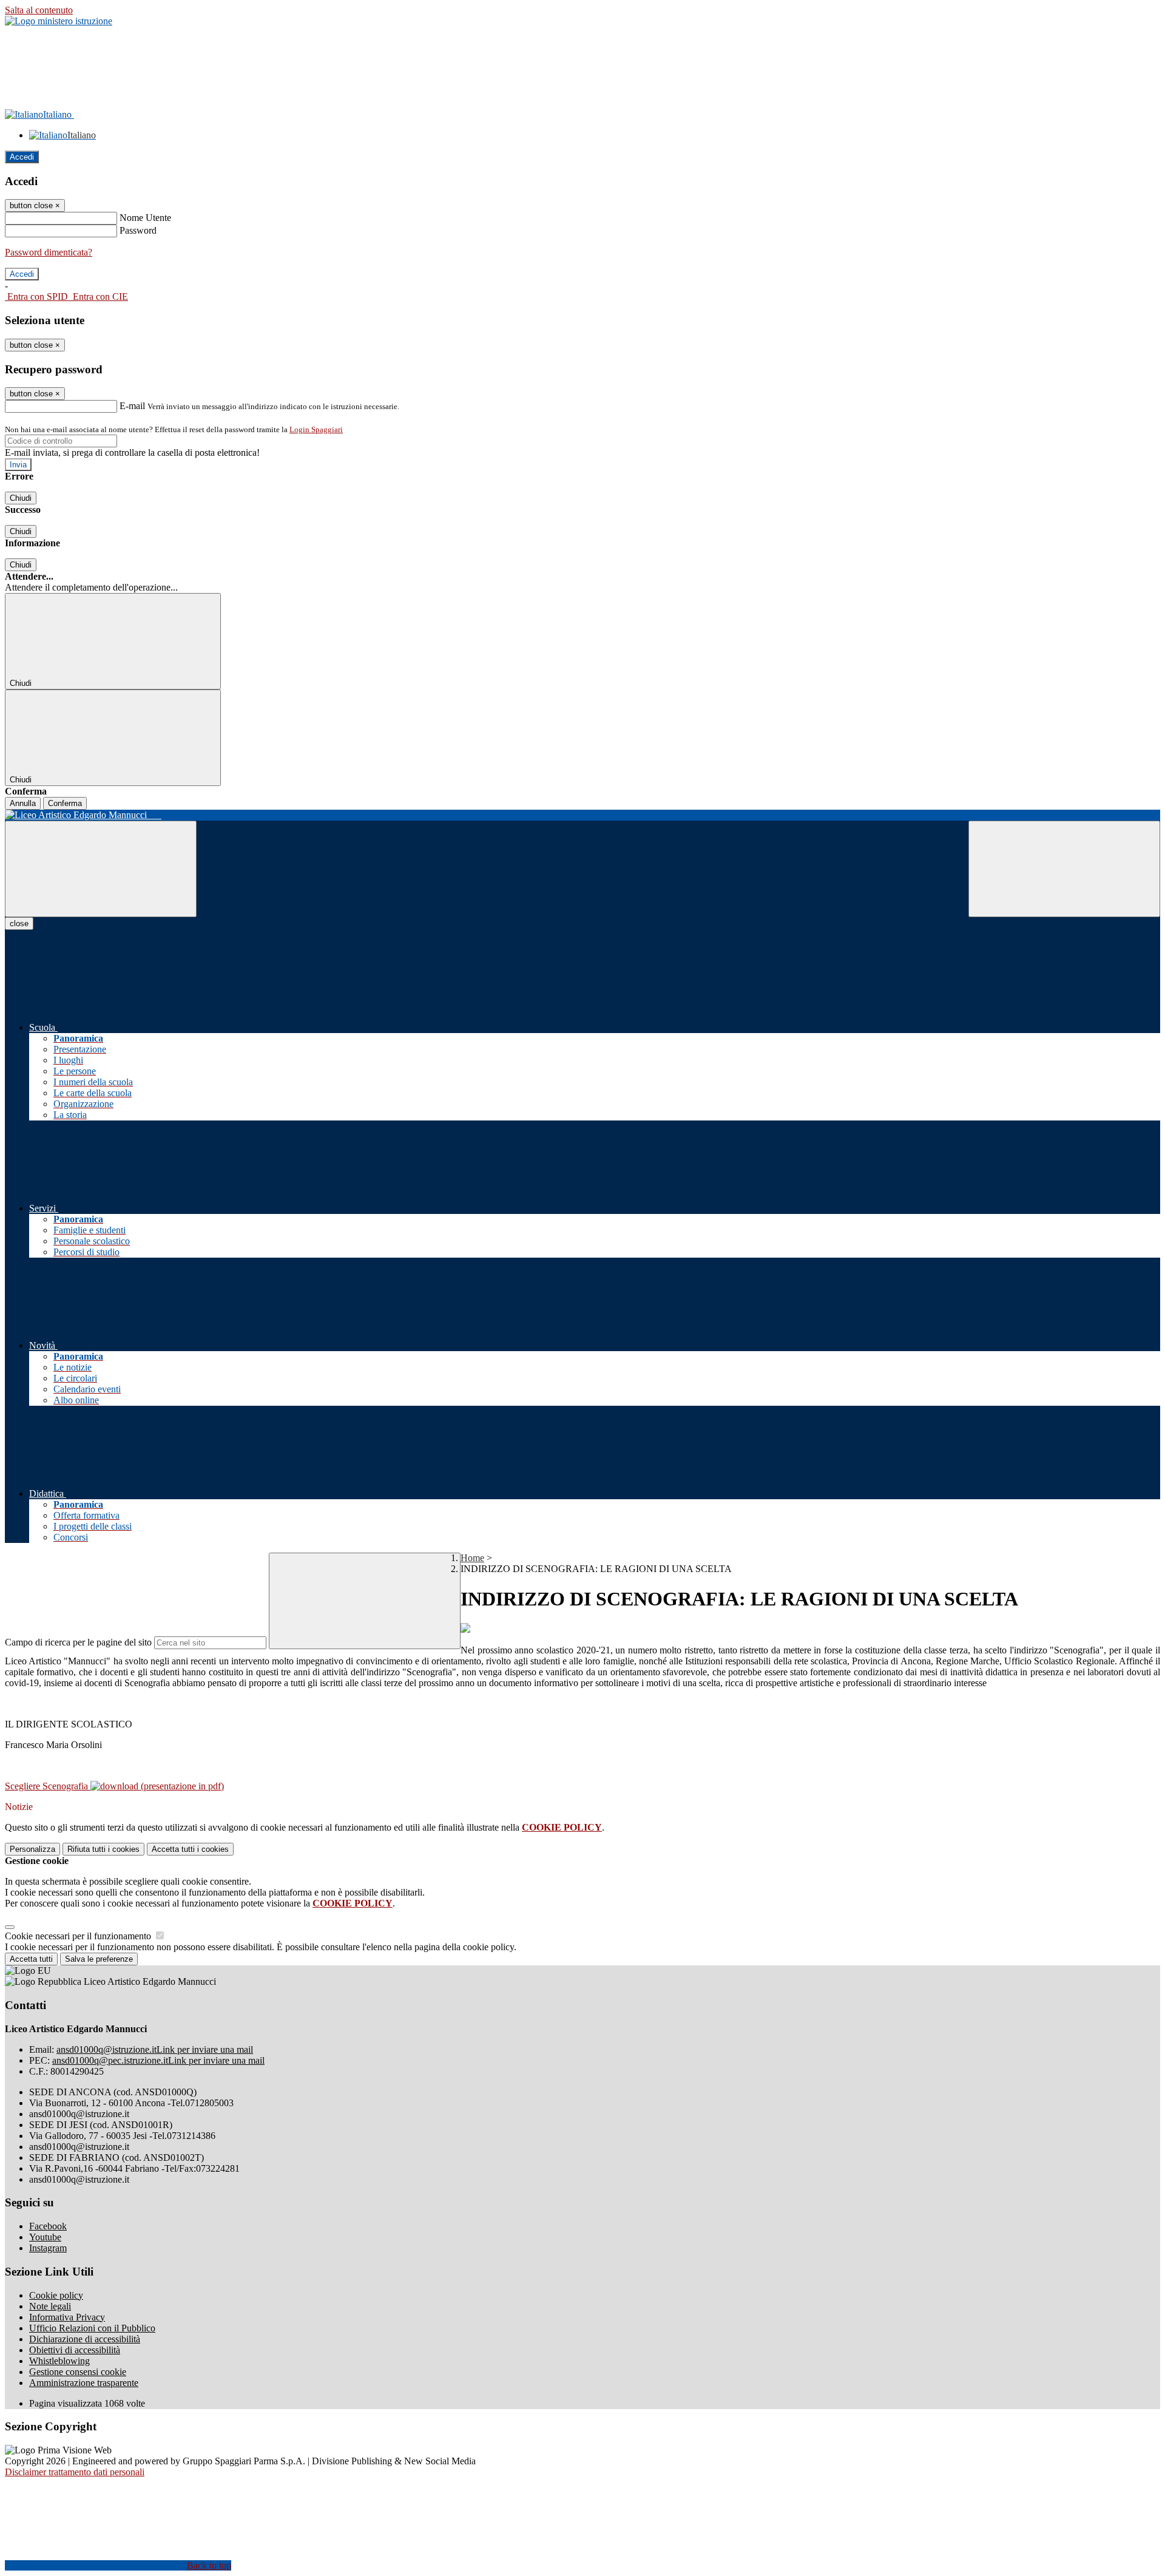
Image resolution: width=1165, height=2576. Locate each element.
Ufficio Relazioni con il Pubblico (92, 2328)
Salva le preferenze (99, 1959)
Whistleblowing (59, 2361)
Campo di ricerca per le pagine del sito (78, 1642)
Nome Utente (145, 218)
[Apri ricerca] (1064, 869)
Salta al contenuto (39, 10)
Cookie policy (56, 2295)
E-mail (132, 406)
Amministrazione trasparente (84, 2383)
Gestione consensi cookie (78, 2372)
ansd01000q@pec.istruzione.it (158, 2060)
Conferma (65, 803)
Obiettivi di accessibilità (75, 2350)
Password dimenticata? (49, 252)
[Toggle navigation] (101, 869)
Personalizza (32, 1849)
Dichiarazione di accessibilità (85, 2339)
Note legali (50, 2306)
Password (138, 230)
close (19, 924)
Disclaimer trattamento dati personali (75, 2472)
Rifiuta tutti (103, 1849)
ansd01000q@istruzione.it (155, 2049)
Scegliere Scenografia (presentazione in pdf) (114, 1786)
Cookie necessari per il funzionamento (79, 1936)
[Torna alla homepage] (582, 815)
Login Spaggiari (316, 429)
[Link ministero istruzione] (59, 21)
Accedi (22, 157)
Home (472, 1558)
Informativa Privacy (67, 2317)
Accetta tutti (190, 1849)
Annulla (23, 803)
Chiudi (21, 498)
